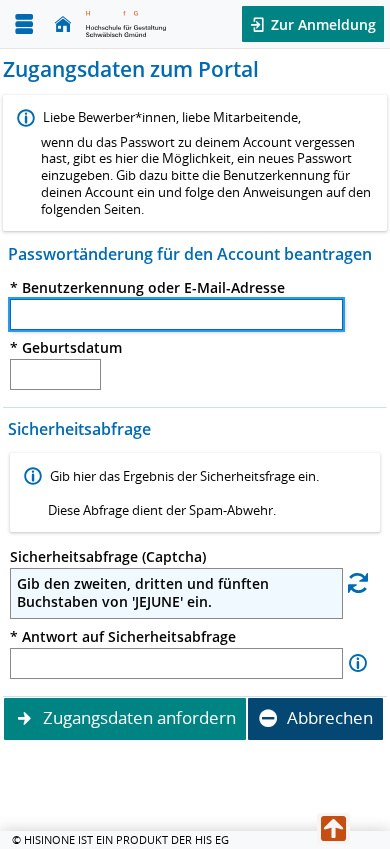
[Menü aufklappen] (24, 24)
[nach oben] (333, 829)
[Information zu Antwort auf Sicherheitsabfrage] (358, 663)
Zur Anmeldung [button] (321, 24)
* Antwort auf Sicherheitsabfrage (123, 637)
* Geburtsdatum (66, 348)
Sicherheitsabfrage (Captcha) (108, 557)
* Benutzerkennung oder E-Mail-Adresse (147, 288)
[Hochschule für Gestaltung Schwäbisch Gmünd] (126, 24)
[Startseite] (63, 24)
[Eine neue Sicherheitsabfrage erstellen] (358, 582)
